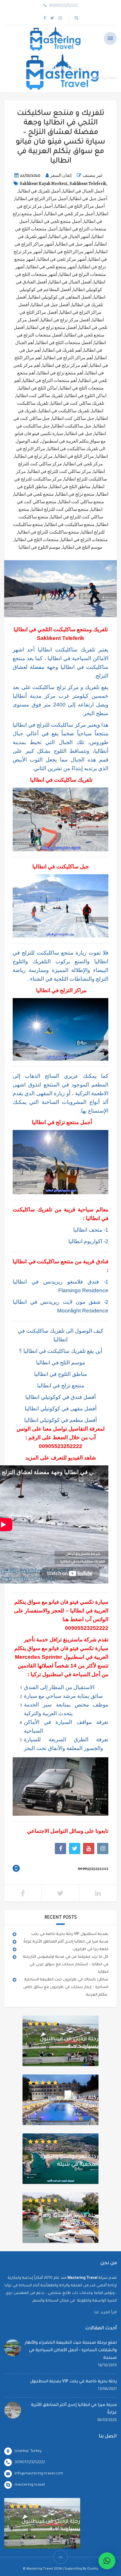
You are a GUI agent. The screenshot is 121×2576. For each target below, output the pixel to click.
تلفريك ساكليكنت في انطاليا (64, 411)
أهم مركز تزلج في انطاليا (65, 365)
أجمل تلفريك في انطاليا (40, 191)
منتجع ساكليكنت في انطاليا (70, 525)
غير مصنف (93, 175)
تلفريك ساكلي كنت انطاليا (40, 396)
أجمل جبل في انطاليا (88, 199)
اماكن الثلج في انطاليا (38, 388)
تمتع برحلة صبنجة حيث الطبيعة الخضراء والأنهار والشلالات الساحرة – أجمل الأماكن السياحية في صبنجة (71, 2351)
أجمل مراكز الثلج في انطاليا (80, 206)
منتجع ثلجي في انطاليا (34, 494)
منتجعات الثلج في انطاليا (37, 540)
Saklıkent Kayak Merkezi (43, 184)
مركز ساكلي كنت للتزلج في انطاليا (60, 472)
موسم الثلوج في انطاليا (40, 547)
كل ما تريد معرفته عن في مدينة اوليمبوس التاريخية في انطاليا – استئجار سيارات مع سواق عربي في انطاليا (66, 1965)
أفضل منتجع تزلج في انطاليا (52, 328)
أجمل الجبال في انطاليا (83, 191)
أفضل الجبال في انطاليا (70, 282)
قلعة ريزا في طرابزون (90, 1949)
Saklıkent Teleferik (88, 184)
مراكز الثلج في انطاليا (74, 456)
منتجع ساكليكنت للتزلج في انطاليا (49, 532)
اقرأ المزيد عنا (106, 2313)
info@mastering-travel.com (39, 2474)
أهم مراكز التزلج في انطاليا (68, 358)
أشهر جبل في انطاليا (74, 244)
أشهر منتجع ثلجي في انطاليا (52, 267)
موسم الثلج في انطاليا (83, 547)
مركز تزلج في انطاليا (34, 456)
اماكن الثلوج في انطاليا (86, 396)
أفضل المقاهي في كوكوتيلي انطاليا (60, 297)
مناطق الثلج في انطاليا (70, 487)
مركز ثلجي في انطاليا (84, 464)
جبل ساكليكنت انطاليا (72, 426)
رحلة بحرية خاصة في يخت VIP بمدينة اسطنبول (70, 1934)
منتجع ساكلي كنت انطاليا (81, 502)
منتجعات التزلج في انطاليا (84, 540)
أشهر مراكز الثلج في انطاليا (69, 252)
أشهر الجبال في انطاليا (69, 237)
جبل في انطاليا (79, 434)
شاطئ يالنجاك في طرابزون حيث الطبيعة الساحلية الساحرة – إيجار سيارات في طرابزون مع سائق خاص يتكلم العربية (66, 1987)
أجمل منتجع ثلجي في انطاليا (56, 221)
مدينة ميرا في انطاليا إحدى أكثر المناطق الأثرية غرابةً (66, 1942)
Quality (93, 2569)
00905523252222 (60, 1446)
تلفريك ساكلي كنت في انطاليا (77, 403)
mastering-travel (30, 2485)
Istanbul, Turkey (28, 2451)
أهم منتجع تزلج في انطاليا (60, 373)
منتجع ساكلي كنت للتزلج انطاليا (60, 509)
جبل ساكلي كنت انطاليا (73, 418)
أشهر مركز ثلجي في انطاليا (62, 259)
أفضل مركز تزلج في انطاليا (65, 320)
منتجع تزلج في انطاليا (75, 494)
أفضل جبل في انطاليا (50, 305)
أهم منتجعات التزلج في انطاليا (50, 381)
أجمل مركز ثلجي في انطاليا (70, 214)
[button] (107, 2561)
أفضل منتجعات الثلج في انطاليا (64, 343)
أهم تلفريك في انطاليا (62, 350)
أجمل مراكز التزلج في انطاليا (41, 199)
